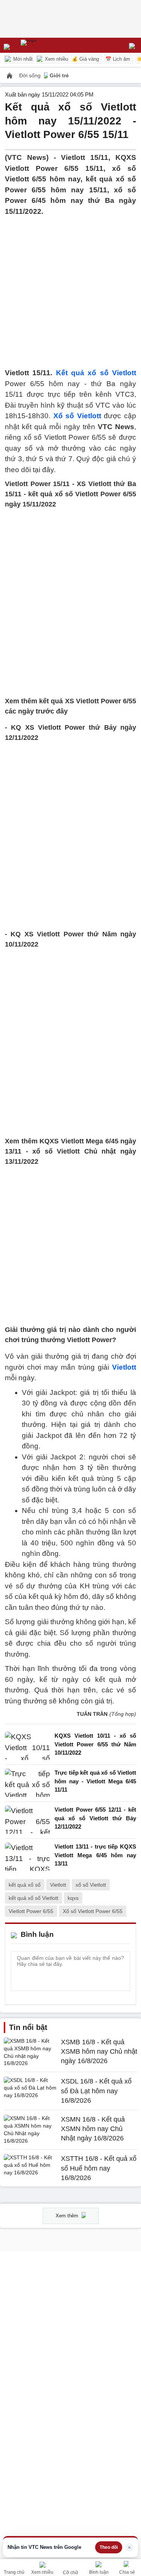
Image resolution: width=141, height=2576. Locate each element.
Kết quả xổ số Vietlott (96, 373)
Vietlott (124, 1367)
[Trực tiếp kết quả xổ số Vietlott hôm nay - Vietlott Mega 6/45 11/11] (27, 1783)
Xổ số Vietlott (77, 416)
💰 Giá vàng (85, 59)
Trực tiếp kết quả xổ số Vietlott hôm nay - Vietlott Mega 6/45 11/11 (95, 1781)
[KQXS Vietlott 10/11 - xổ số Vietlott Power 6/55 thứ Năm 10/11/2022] (27, 1746)
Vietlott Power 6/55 (31, 1911)
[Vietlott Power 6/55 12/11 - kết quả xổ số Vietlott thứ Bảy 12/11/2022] (27, 1820)
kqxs (73, 1898)
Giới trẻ (59, 75)
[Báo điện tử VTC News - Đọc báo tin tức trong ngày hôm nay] (46, 45)
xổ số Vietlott (91, 1885)
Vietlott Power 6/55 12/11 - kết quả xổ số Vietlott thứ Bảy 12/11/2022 (95, 1818)
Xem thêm (68, 2216)
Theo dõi (109, 2547)
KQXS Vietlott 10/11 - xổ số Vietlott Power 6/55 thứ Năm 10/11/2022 (95, 1744)
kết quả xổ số (25, 1885)
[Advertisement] (70, 288)
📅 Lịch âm (118, 59)
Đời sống (31, 75)
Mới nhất (22, 59)
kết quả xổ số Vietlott (33, 1898)
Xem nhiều (56, 59)
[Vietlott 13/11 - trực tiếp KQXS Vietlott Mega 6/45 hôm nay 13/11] (27, 1857)
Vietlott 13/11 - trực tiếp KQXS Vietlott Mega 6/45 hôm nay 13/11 (95, 1855)
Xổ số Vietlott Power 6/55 (93, 1911)
